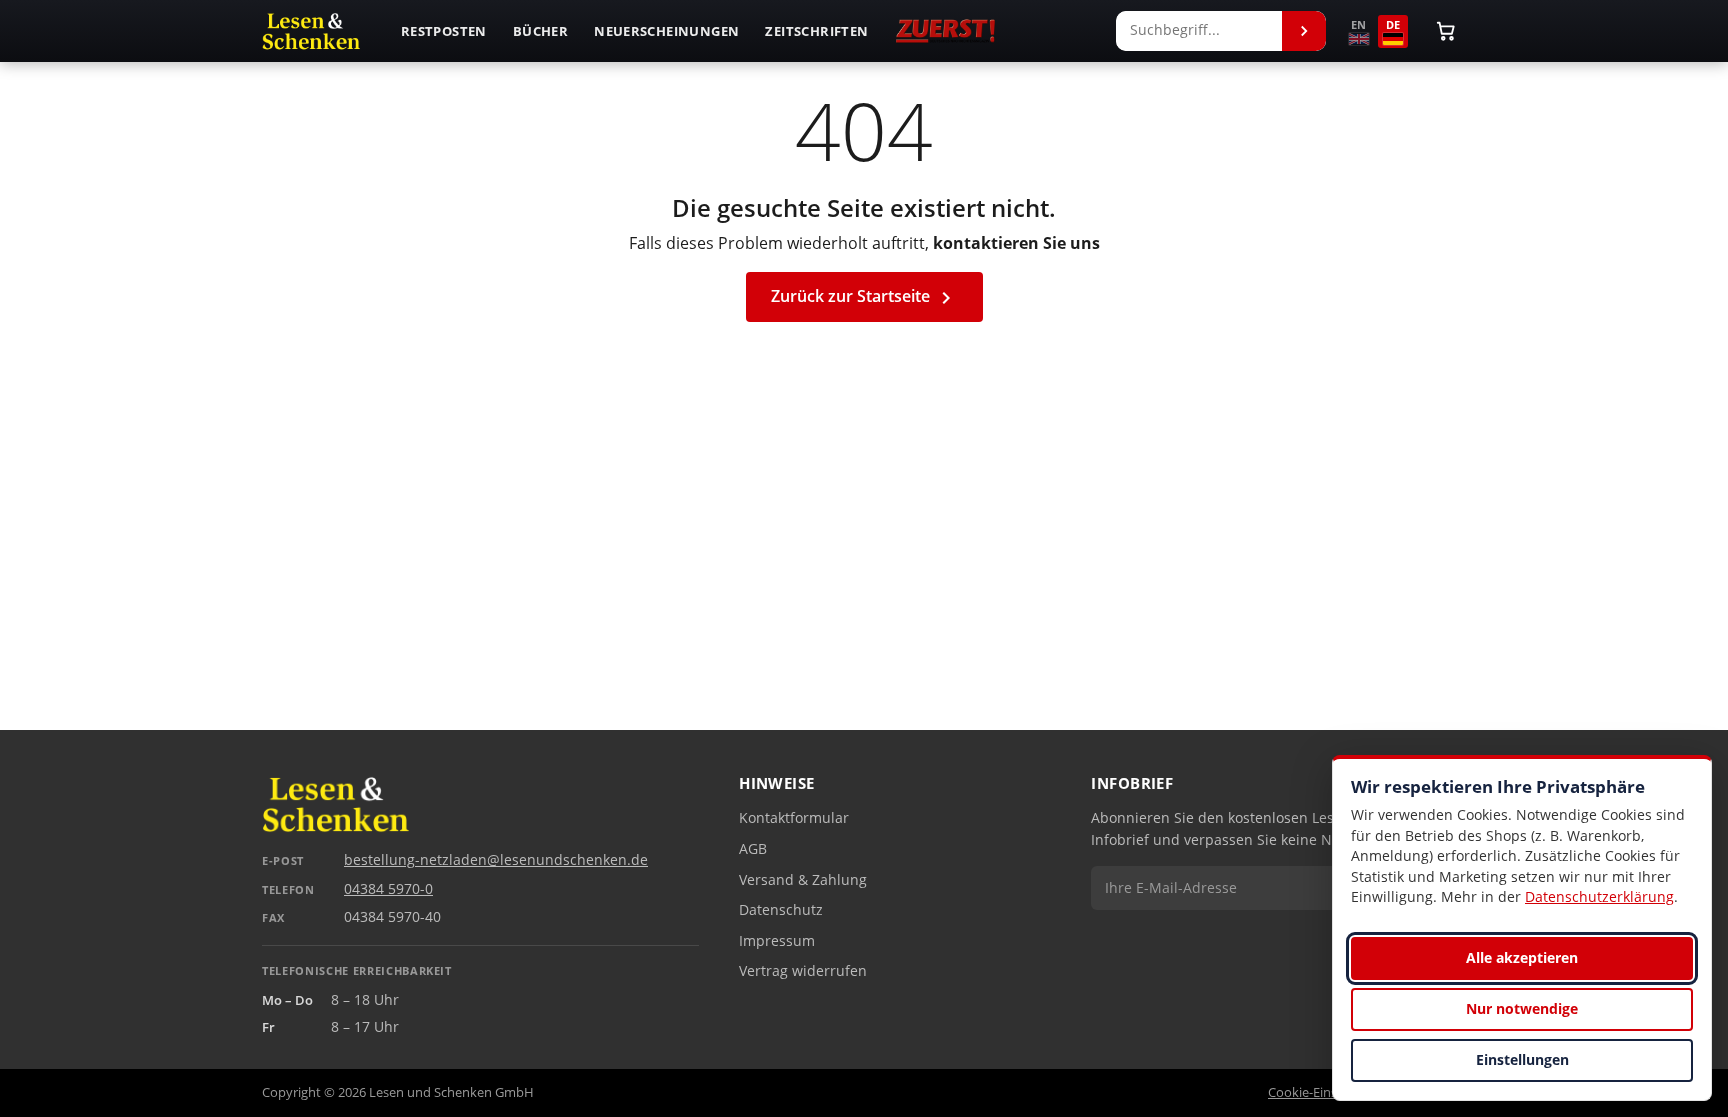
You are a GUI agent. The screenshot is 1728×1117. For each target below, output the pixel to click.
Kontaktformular (794, 818)
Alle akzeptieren (1522, 957)
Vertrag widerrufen (803, 971)
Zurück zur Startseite (864, 297)
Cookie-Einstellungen (1330, 1092)
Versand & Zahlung (803, 880)
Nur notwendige (1522, 1008)
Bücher (540, 31)
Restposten (444, 31)
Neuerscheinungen (666, 31)
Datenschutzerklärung (1599, 896)
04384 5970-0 (388, 889)
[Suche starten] (1304, 31)
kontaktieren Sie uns (1016, 243)
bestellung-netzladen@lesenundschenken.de (496, 860)
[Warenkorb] (1446, 31)
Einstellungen (1522, 1059)
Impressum (777, 941)
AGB (753, 849)
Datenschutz (781, 910)
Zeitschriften (816, 31)
